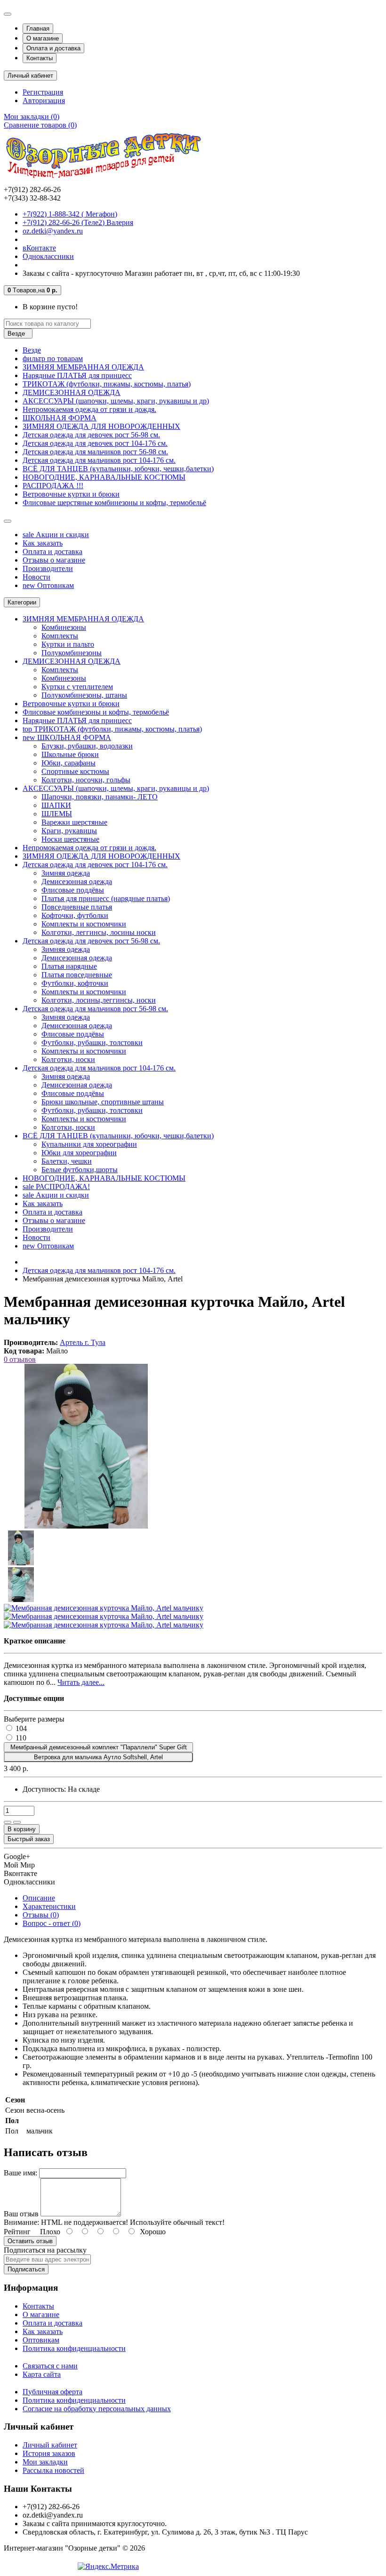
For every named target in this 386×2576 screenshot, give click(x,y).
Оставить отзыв (30, 2241)
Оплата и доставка (53, 48)
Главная (38, 28)
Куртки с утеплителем (77, 687)
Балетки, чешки (67, 1161)
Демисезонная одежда (77, 881)
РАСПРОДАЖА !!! (53, 486)
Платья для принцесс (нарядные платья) (106, 898)
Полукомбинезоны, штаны (84, 695)
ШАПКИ (56, 805)
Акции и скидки (56, 535)
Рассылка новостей (53, 2470)
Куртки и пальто (68, 644)
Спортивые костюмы (75, 771)
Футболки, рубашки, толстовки (92, 1042)
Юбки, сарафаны (68, 763)
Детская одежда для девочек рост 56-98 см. (91, 435)
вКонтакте (39, 248)
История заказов (49, 2453)
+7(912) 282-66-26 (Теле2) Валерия (78, 222)
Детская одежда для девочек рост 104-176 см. (95, 443)
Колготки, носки (68, 1059)
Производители (48, 568)
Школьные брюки (70, 754)
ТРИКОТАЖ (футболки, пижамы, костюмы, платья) (107, 384)
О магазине (43, 38)
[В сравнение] (17, 1822)
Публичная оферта (52, 2392)
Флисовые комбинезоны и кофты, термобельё (96, 712)
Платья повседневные (77, 975)
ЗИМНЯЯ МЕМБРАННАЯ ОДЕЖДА (83, 367)
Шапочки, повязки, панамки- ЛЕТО (100, 797)
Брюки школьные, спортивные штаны (103, 1102)
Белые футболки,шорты (80, 1170)
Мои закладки (45, 2462)
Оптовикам (48, 585)
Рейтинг (17, 2232)
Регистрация (43, 92)
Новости (36, 577)
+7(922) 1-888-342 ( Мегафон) (70, 214)
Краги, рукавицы (69, 831)
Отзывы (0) (41, 1915)
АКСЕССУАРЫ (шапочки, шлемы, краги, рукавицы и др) (116, 401)
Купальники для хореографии (89, 1144)
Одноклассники (48, 256)
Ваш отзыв (21, 2214)
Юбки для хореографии (79, 1153)
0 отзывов (20, 1359)
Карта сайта (42, 2374)
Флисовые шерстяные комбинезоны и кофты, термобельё (114, 503)
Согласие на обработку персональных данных (97, 2409)
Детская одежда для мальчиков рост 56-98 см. (95, 452)
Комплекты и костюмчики (84, 924)
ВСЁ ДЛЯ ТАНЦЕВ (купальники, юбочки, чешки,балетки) (118, 469)
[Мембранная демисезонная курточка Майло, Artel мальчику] (86, 1526)
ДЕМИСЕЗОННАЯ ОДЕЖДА (72, 392)
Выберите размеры (34, 1719)
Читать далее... (81, 1682)
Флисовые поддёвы (73, 890)
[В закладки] (8, 1822)
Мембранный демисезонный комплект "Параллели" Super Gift (99, 1747)
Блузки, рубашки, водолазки (87, 746)
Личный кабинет (50, 2445)
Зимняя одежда (66, 873)
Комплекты (60, 636)
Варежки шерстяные (74, 822)
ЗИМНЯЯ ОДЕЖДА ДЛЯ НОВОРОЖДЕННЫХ (101, 426)
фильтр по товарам (53, 358)
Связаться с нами (50, 2366)
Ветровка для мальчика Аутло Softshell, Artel (98, 1757)
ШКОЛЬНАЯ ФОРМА (60, 418)
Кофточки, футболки (75, 915)
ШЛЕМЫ (57, 814)
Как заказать (43, 543)
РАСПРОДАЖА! (56, 1187)
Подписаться (26, 2269)
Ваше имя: (20, 2173)
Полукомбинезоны (72, 653)
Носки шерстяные (70, 839)
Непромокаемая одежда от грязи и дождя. (89, 409)
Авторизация (44, 101)
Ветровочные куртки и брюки (71, 494)
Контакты (40, 58)
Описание (39, 1898)
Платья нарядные (69, 966)
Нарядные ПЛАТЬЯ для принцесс (77, 375)
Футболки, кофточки (75, 983)
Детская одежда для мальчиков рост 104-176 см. (99, 460)
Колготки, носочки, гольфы (86, 780)
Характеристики (49, 1906)
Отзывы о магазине (54, 560)
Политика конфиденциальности (74, 2348)
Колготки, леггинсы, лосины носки (99, 932)
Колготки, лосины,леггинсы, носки (99, 1000)
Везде (32, 350)
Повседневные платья (77, 907)
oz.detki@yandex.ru (53, 231)
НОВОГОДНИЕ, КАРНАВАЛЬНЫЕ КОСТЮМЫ (104, 477)
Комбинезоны (64, 627)
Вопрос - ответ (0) (52, 1923)
